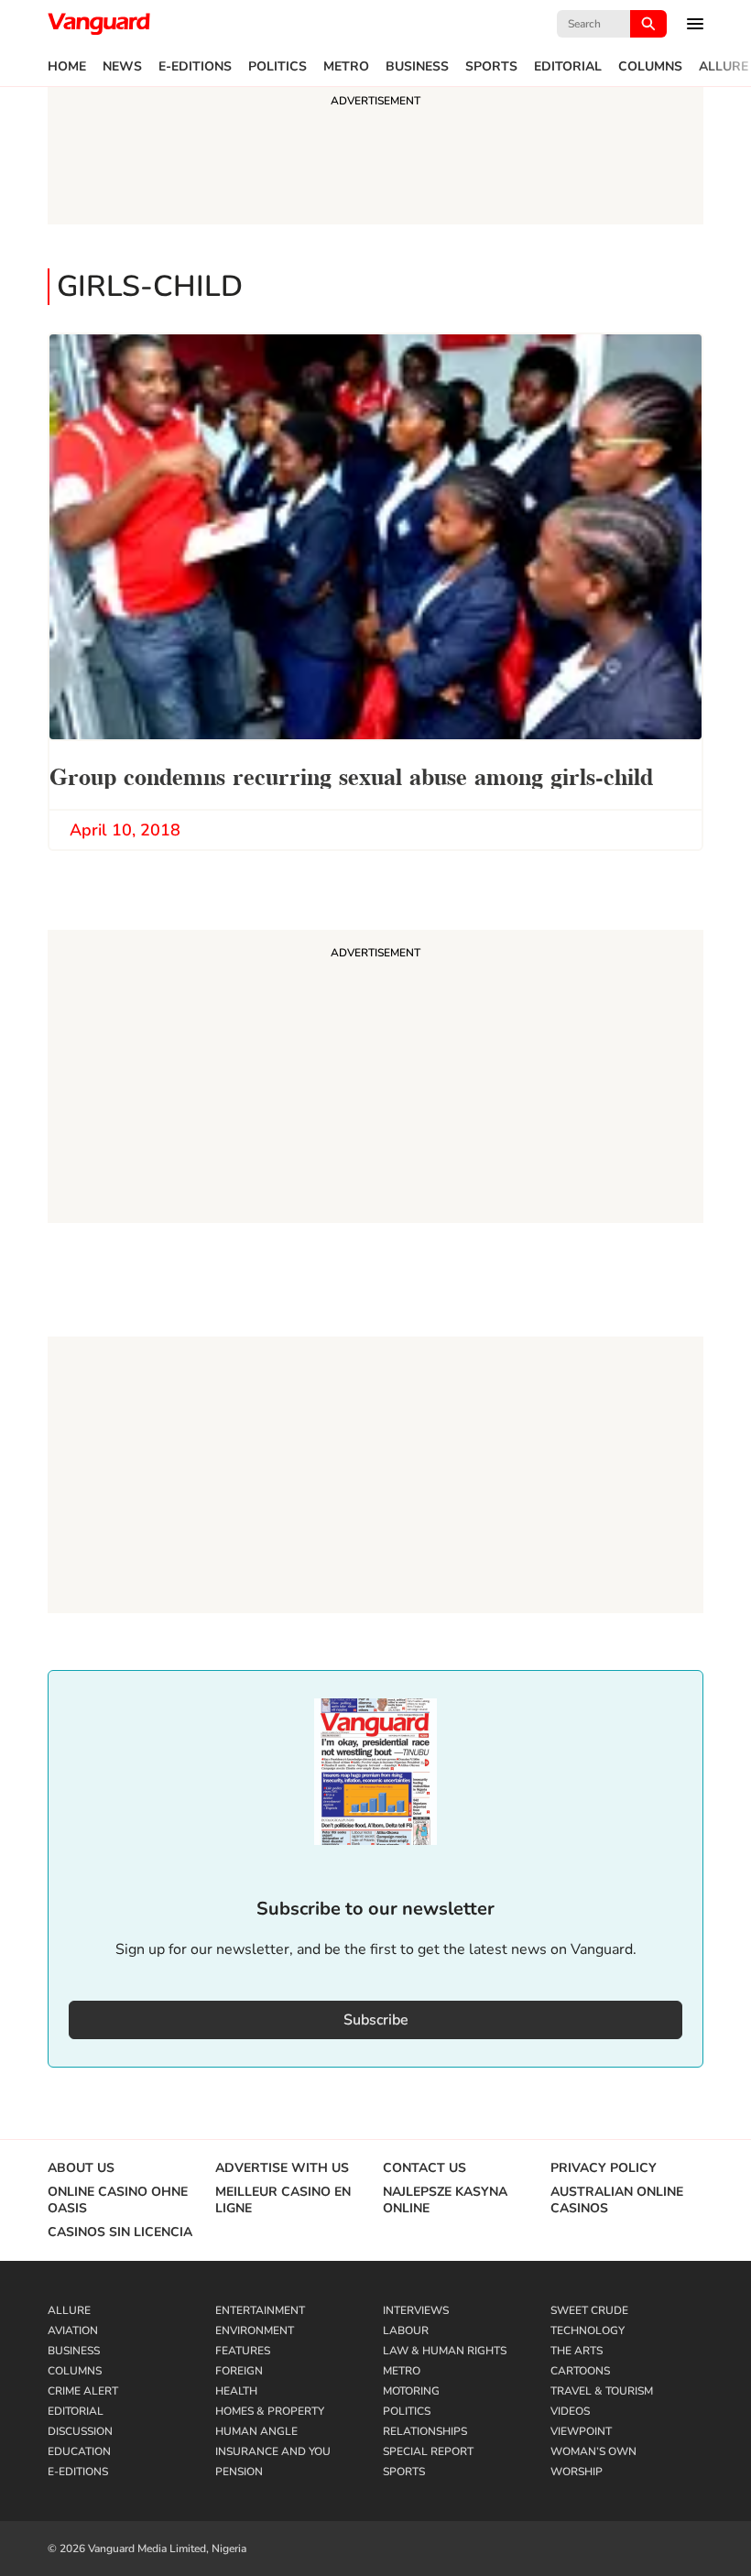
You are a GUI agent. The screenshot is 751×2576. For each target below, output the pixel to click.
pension (239, 2472)
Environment (255, 2330)
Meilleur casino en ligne (283, 2200)
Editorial (568, 67)
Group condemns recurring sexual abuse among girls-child (351, 775)
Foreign (239, 2371)
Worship (577, 2472)
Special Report (428, 2451)
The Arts (577, 2351)
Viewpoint (581, 2431)
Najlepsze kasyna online (445, 2200)
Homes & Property (270, 2411)
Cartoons (580, 2371)
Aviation (73, 2330)
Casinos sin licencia (120, 2232)
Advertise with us (282, 2168)
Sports (491, 67)
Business (417, 67)
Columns (650, 67)
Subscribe (376, 2020)
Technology (588, 2330)
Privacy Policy (604, 2168)
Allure (724, 67)
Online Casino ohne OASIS (118, 2200)
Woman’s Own (593, 2451)
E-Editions (195, 67)
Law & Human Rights (445, 2351)
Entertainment (260, 2310)
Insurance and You (273, 2451)
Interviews (416, 2310)
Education (79, 2451)
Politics (278, 67)
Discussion (80, 2431)
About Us (81, 2168)
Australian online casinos (617, 2200)
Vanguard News (99, 24)
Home (67, 67)
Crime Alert (83, 2391)
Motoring (411, 2391)
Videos (570, 2411)
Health (236, 2391)
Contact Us (424, 2168)
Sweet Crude (589, 2310)
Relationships (425, 2431)
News (122, 67)
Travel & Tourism (602, 2391)
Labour (406, 2330)
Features (243, 2351)
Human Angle (256, 2431)
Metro (346, 67)
